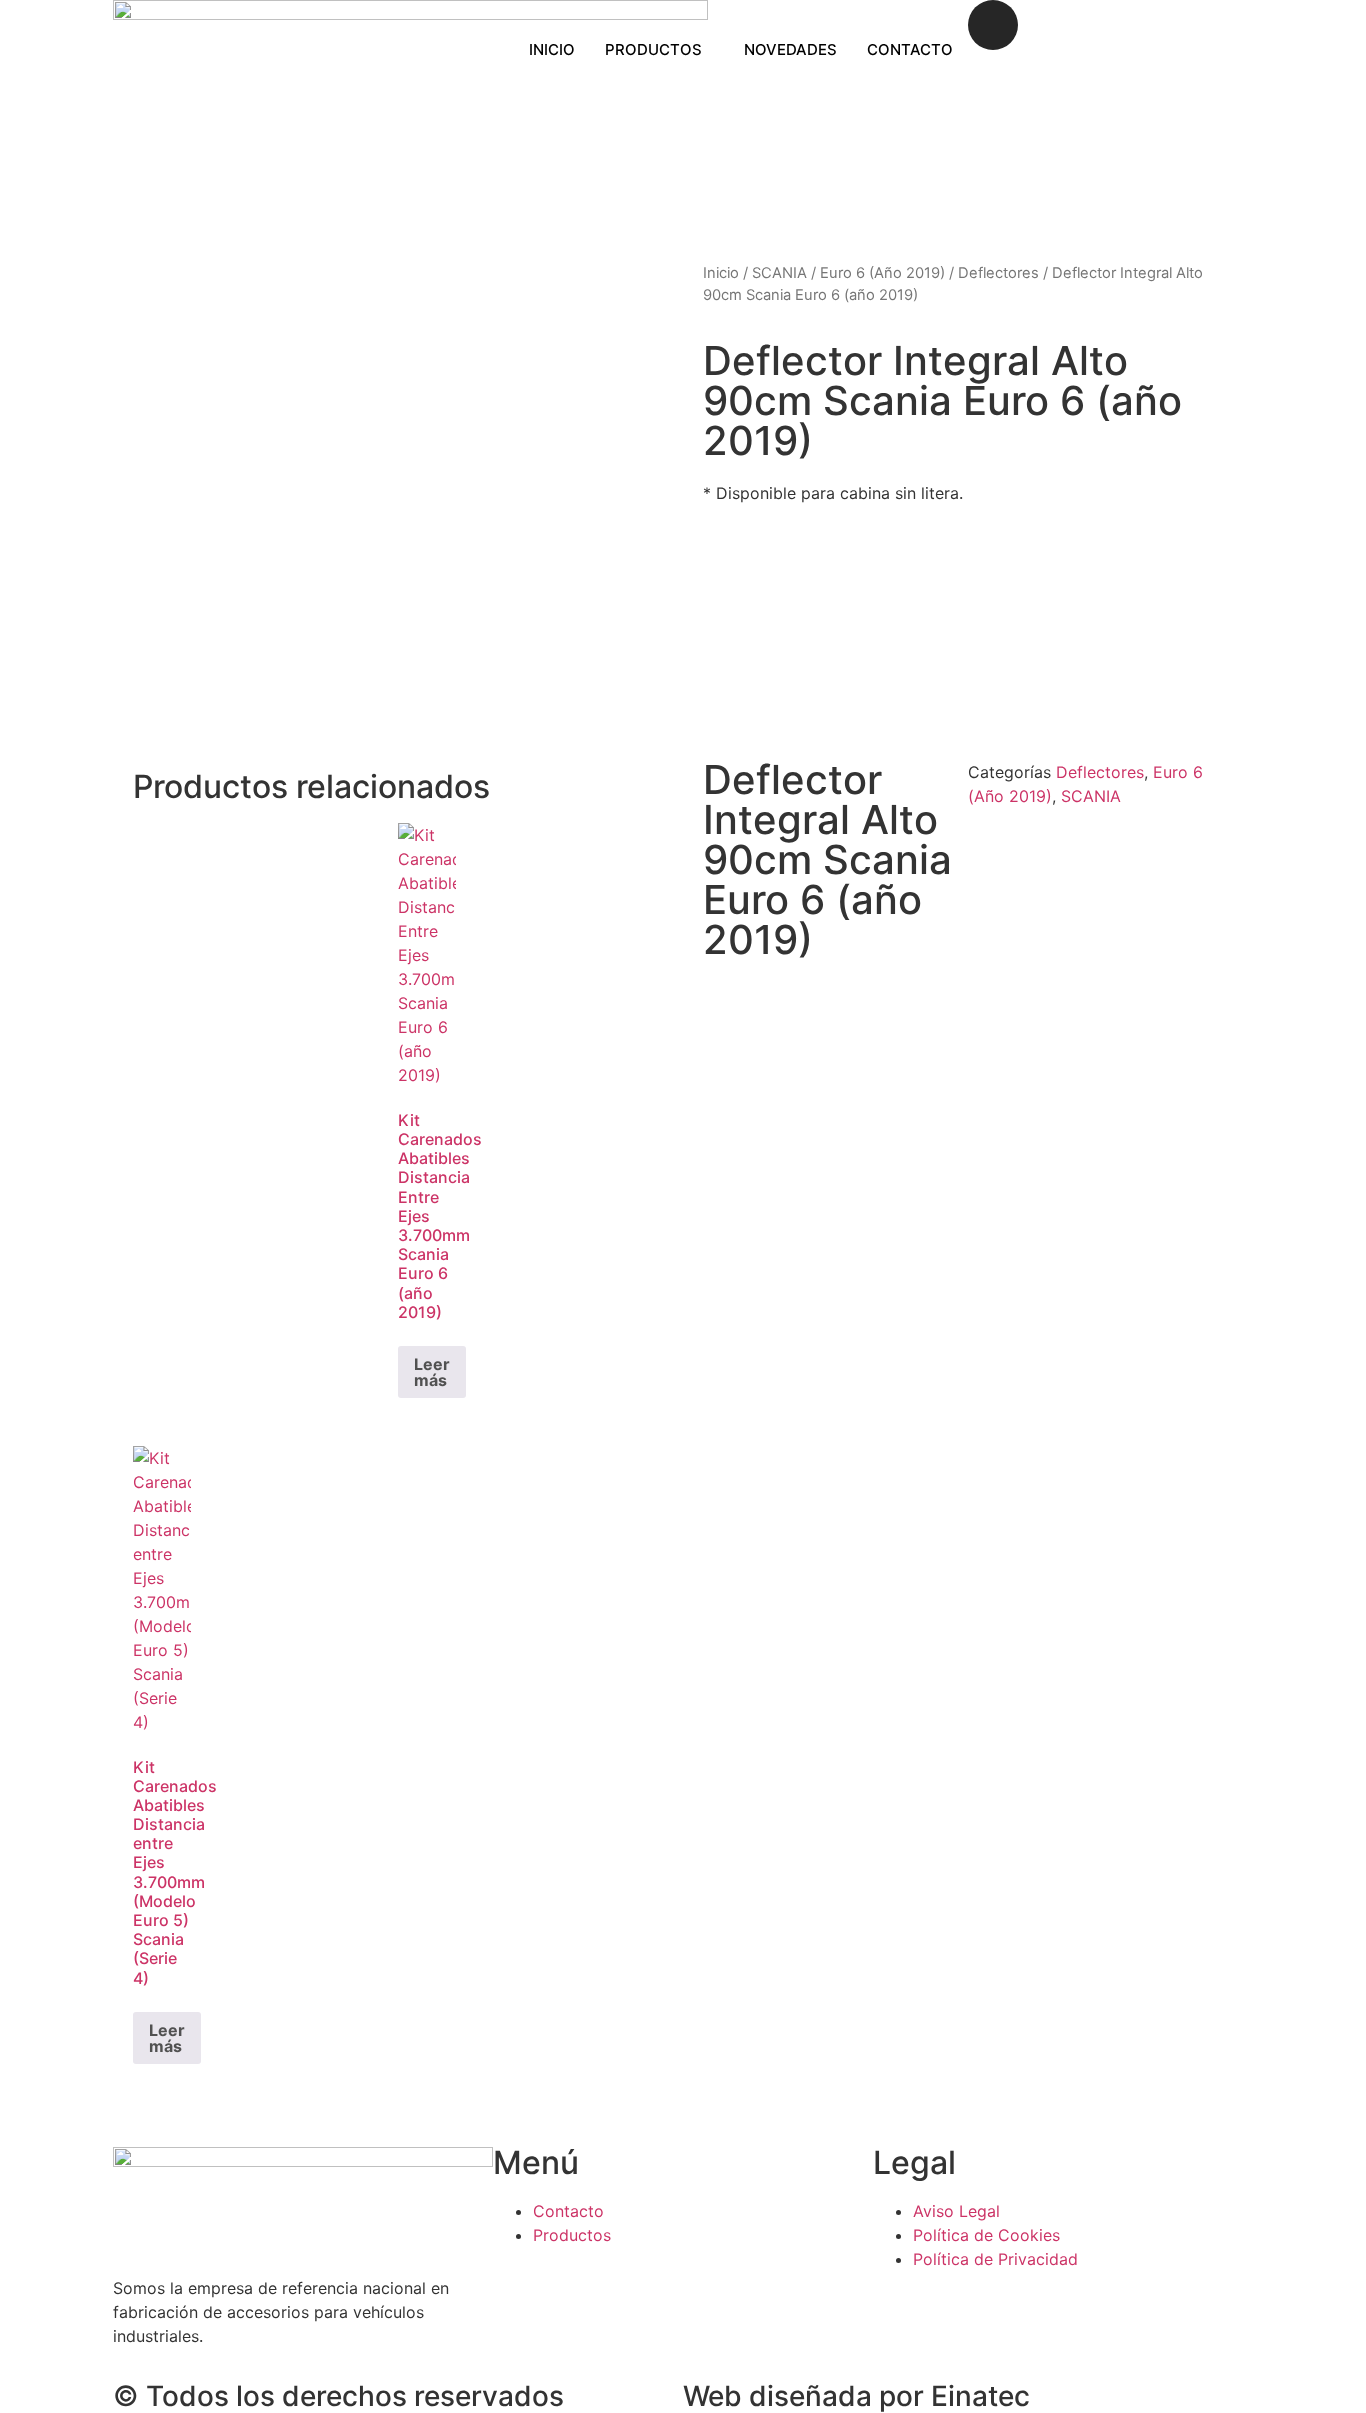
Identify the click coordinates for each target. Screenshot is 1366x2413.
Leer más (432, 1372)
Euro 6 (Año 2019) (882, 273)
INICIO (552, 49)
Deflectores (998, 273)
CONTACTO (910, 49)
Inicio (721, 273)
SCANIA (779, 273)
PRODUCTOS (653, 49)
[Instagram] (993, 25)
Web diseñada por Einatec (856, 2396)
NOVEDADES (790, 49)
